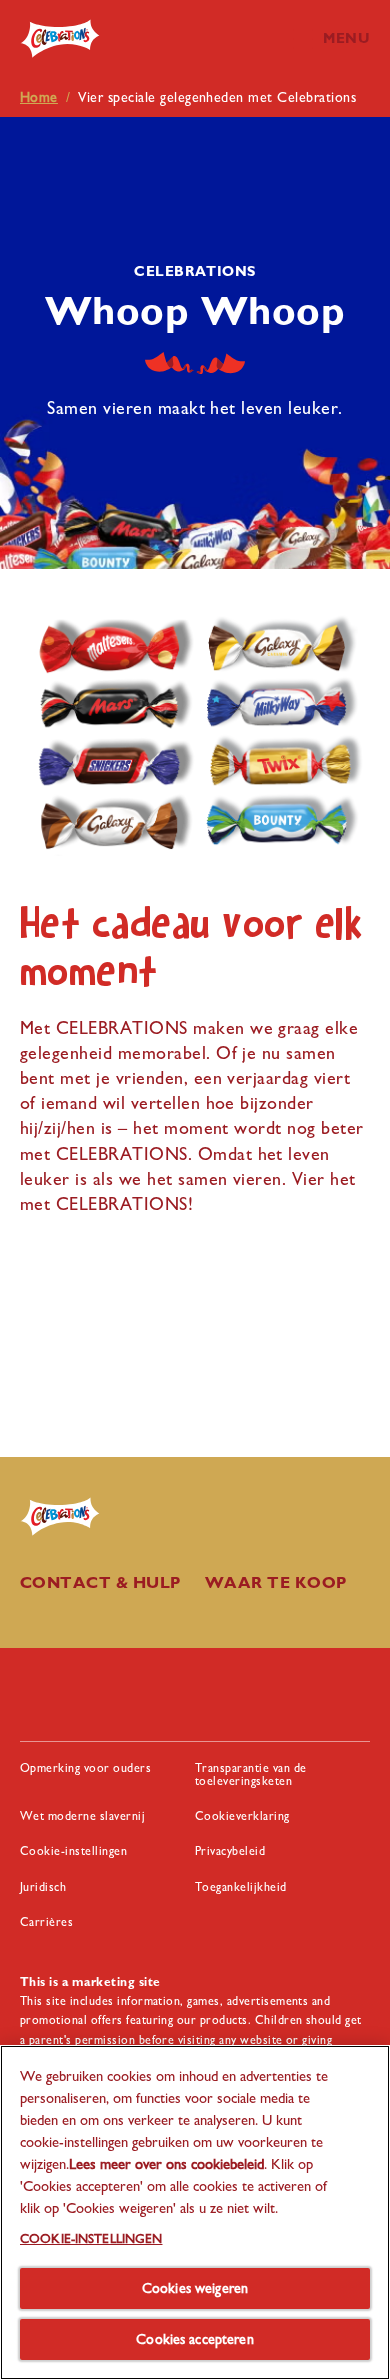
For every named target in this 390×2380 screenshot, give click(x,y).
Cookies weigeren (195, 2288)
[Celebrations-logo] (72, 1516)
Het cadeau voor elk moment (191, 947)
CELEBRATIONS (195, 271)
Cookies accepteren (195, 2339)
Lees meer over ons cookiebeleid (166, 2163)
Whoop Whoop (195, 310)
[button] (341, 39)
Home (39, 97)
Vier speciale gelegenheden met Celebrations (217, 97)
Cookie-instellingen (73, 1851)
